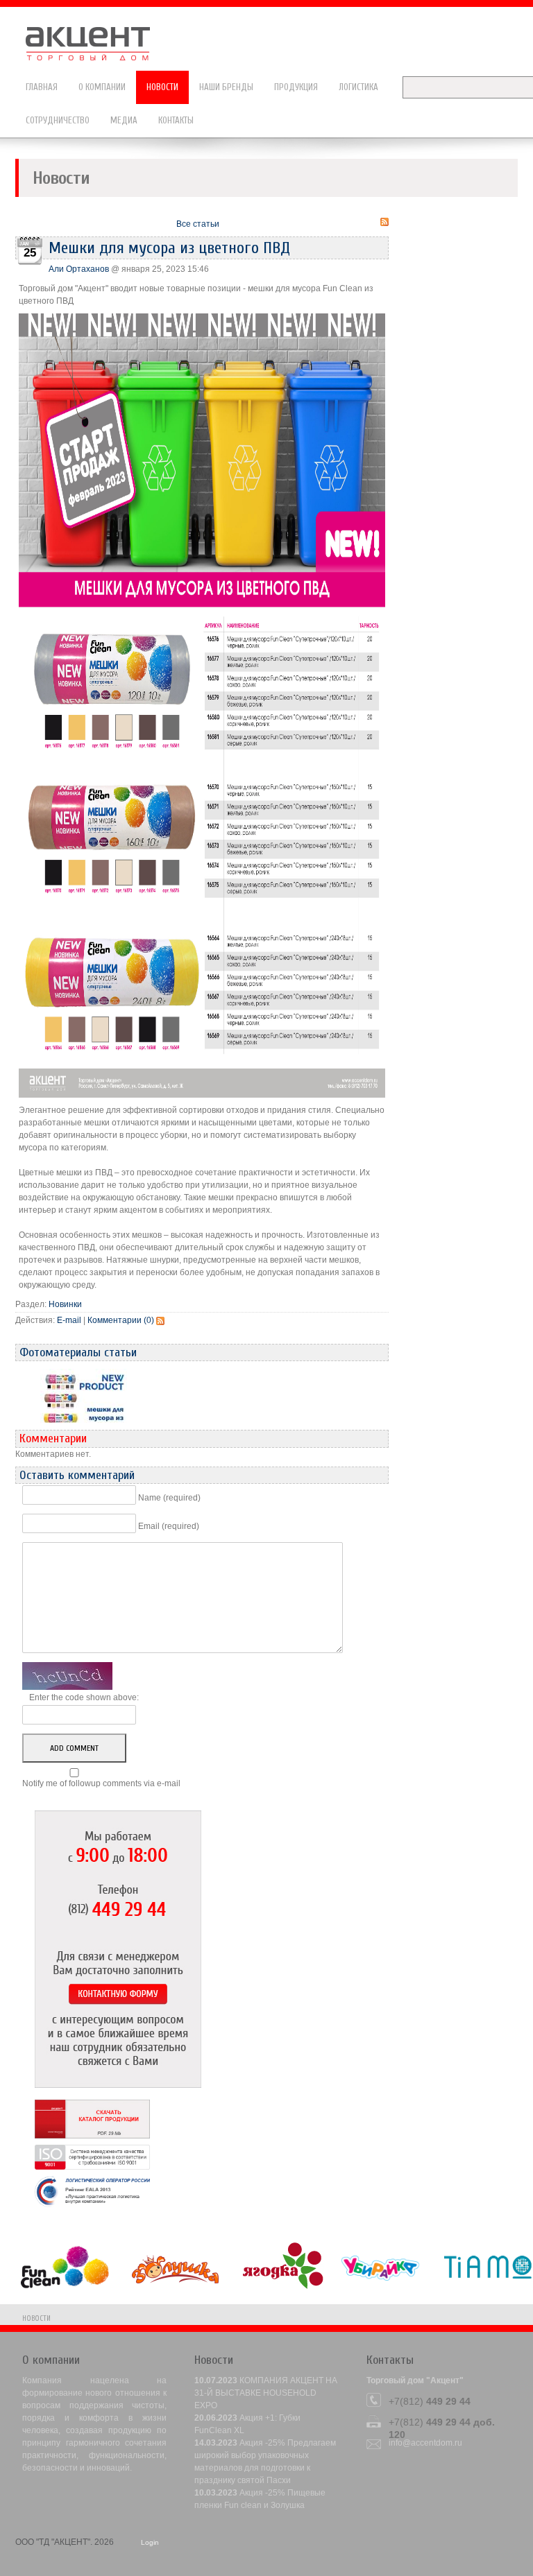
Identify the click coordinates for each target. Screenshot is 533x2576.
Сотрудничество (58, 120)
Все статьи (198, 224)
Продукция (296, 87)
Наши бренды (226, 87)
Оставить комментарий (77, 1475)
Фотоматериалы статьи (78, 1352)
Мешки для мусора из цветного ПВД (169, 248)
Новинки (65, 1304)
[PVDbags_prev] (84, 1401)
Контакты (176, 120)
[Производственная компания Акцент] (95, 37)
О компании (102, 87)
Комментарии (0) (121, 1320)
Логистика (358, 87)
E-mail (69, 1320)
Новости (162, 87)
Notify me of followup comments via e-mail (101, 1783)
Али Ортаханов (79, 269)
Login (150, 2542)
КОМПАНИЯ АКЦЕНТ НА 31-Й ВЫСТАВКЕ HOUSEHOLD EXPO (266, 2393)
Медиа (124, 120)
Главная (42, 87)
